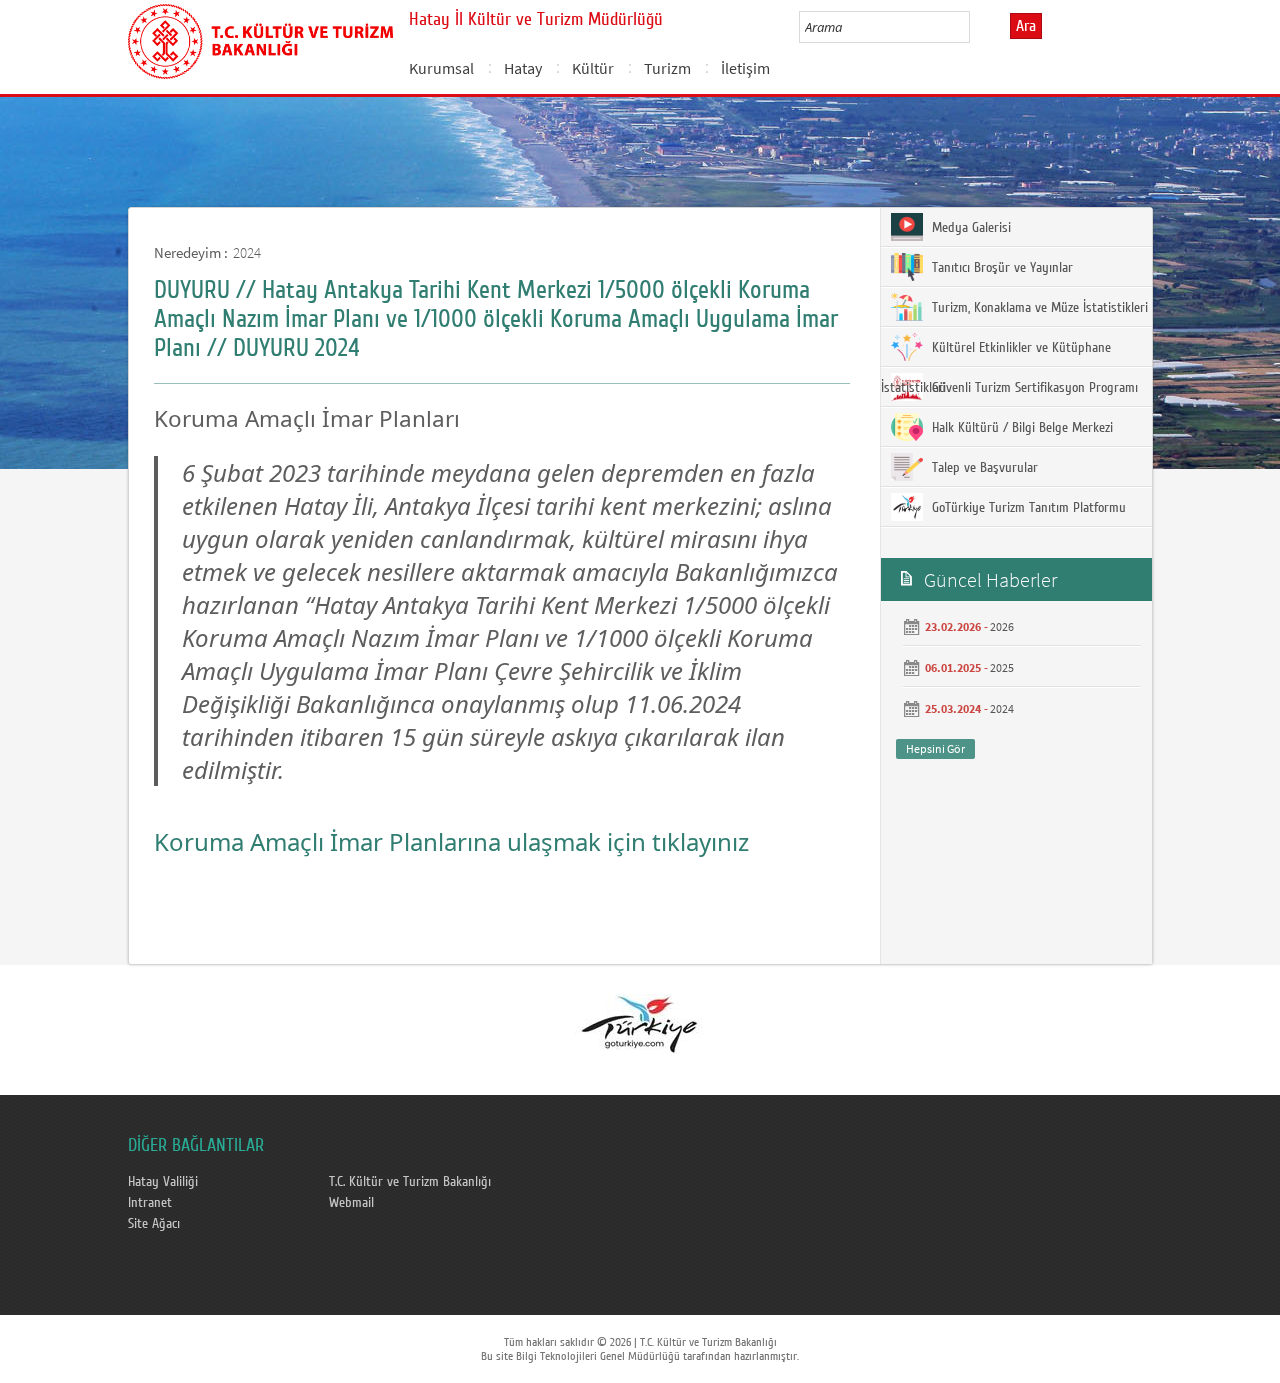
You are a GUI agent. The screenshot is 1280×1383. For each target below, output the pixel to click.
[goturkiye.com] (639, 1023)
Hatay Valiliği (163, 1182)
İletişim (745, 68)
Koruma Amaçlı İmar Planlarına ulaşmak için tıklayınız (451, 841)
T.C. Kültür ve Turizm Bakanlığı (410, 1182)
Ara (1026, 26)
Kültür (593, 68)
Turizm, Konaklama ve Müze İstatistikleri (1038, 308)
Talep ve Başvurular (983, 468)
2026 (1002, 626)
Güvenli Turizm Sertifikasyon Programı (1033, 388)
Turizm (667, 68)
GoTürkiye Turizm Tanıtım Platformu (1027, 508)
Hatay (523, 68)
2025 (1002, 667)
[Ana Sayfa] (260, 38)
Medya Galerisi (969, 228)
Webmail (351, 1203)
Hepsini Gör (935, 748)
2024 (247, 252)
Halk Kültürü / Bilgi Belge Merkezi (1020, 428)
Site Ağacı (154, 1224)
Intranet (150, 1203)
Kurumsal (441, 68)
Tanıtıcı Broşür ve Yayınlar (1000, 268)
